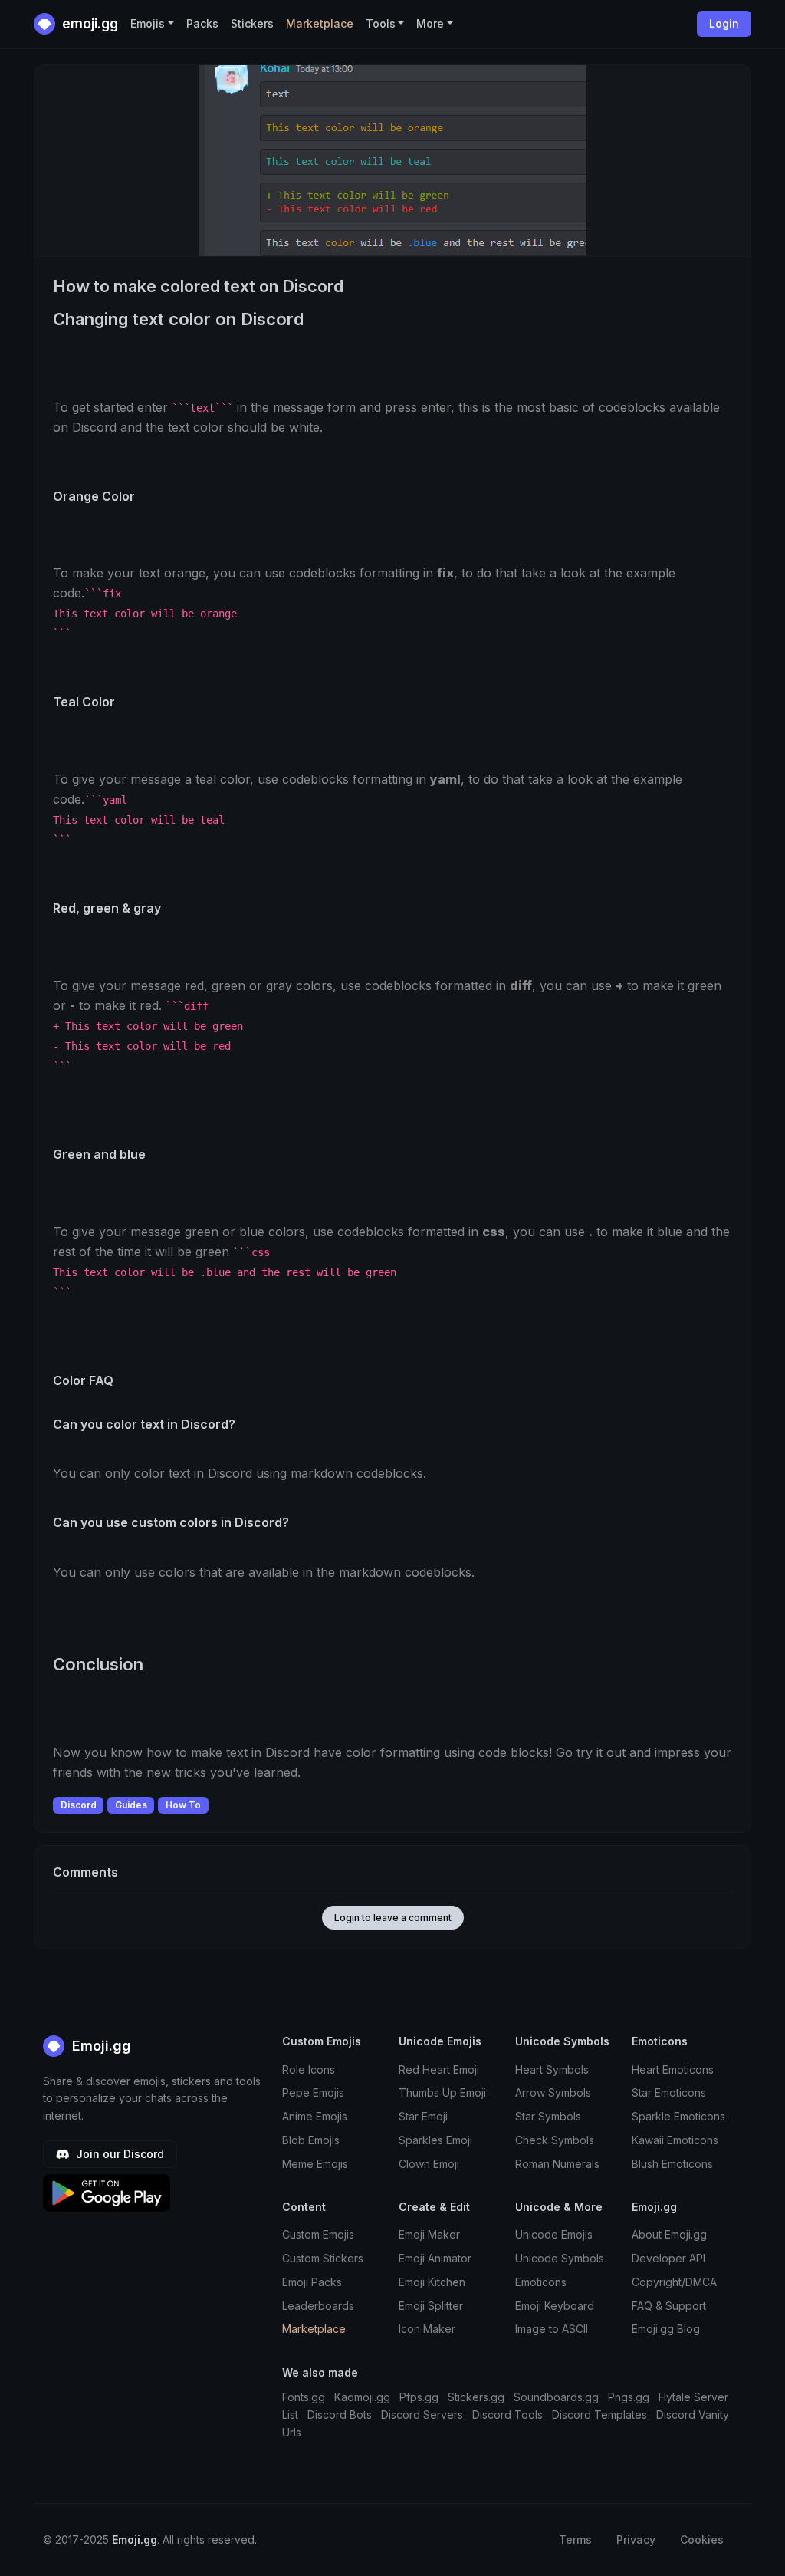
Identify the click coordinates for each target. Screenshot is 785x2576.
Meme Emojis (315, 2164)
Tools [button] (381, 23)
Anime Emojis (315, 2116)
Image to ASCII (552, 2329)
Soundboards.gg (556, 2397)
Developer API (668, 2258)
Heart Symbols (552, 2069)
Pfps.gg (419, 2397)
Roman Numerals (557, 2164)
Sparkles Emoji (435, 2140)
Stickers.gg (476, 2397)
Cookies (702, 2540)
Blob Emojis (311, 2140)
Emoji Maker (429, 2234)
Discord (79, 1805)
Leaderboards (318, 2306)
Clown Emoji (429, 2164)
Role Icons (309, 2069)
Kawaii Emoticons (675, 2140)
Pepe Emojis (313, 2092)
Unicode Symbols (560, 2258)
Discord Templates (599, 2415)
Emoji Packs (312, 2282)
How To (183, 1805)
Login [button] (724, 23)
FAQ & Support (669, 2306)
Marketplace (320, 23)
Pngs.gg (629, 2397)
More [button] (430, 23)
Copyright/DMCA (674, 2282)
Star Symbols (548, 2116)
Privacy (636, 2540)
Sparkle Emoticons (678, 2116)
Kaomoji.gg (362, 2397)
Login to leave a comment (393, 1918)
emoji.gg (89, 23)
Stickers (252, 23)
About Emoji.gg (669, 2234)
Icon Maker (427, 2329)
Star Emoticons (669, 2092)
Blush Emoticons (672, 2164)
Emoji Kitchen (432, 2282)
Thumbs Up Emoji (442, 2092)
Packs (202, 23)
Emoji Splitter (431, 2306)
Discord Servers (422, 2415)
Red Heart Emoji (439, 2069)
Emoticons (541, 2282)
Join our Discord (118, 2154)
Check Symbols (555, 2140)
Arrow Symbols (553, 2092)
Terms (575, 2540)
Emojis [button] (148, 23)
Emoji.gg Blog (666, 2329)
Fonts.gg (304, 2397)
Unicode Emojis (554, 2234)
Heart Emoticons (673, 2069)
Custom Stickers (323, 2258)
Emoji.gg (100, 2046)
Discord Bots (340, 2415)
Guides (131, 1805)
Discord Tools (507, 2415)
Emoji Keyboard (555, 2306)
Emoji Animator (435, 2258)
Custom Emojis (318, 2234)
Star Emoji (423, 2116)
